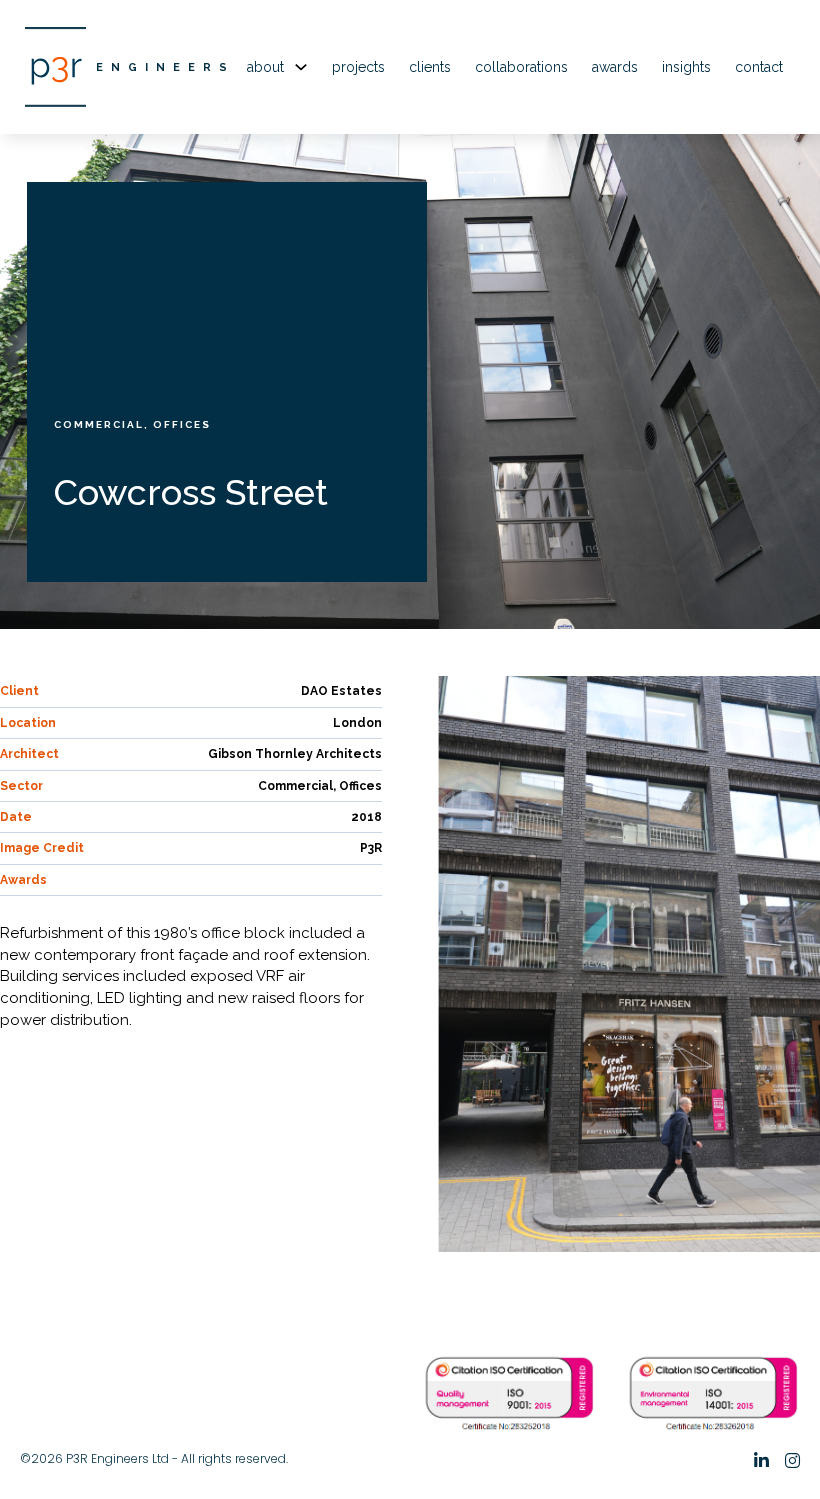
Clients (430, 67)
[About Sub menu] (301, 67)
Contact (759, 67)
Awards (615, 67)
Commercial (99, 424)
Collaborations (521, 67)
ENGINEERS (165, 67)
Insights (686, 67)
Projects (358, 67)
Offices (182, 424)
